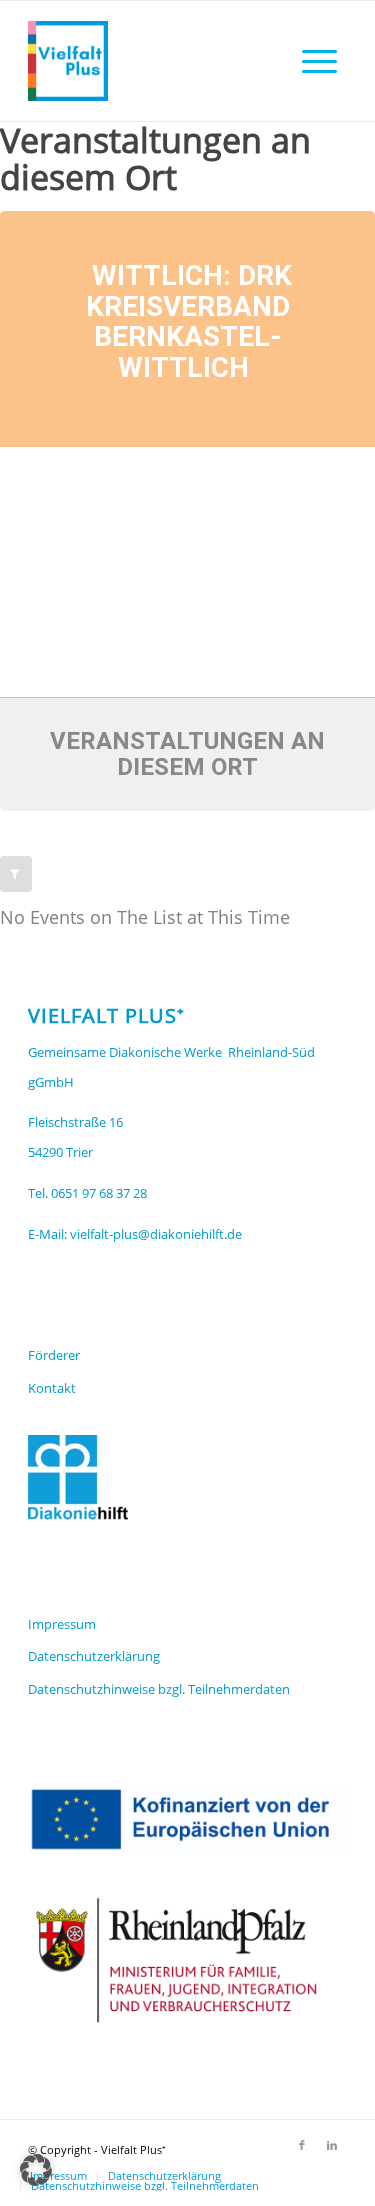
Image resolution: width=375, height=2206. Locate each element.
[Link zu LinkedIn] (332, 2145)
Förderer (54, 1355)
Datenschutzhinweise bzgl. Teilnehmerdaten (159, 1689)
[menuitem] (319, 61)
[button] (36, 2170)
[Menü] (319, 61)
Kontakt (52, 1388)
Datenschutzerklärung (94, 1656)
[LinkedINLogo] (155, 61)
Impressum (62, 1624)
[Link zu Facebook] (302, 2145)
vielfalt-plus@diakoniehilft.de (156, 1234)
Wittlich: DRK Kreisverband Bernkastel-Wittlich (189, 321)
